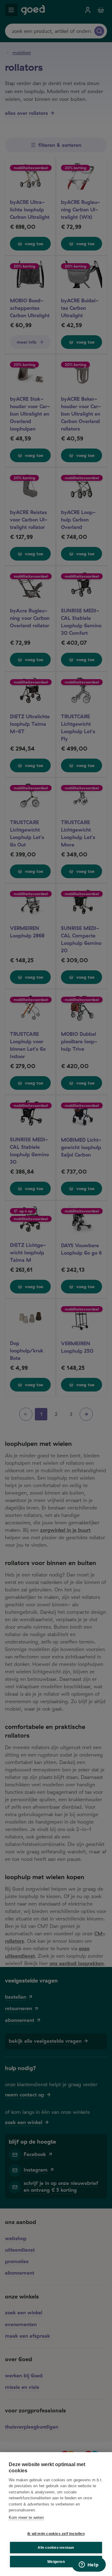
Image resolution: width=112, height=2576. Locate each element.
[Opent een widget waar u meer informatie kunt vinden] (89, 2565)
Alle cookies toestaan (56, 2547)
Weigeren (56, 2562)
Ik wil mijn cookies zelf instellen (56, 2534)
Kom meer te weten (26, 2517)
